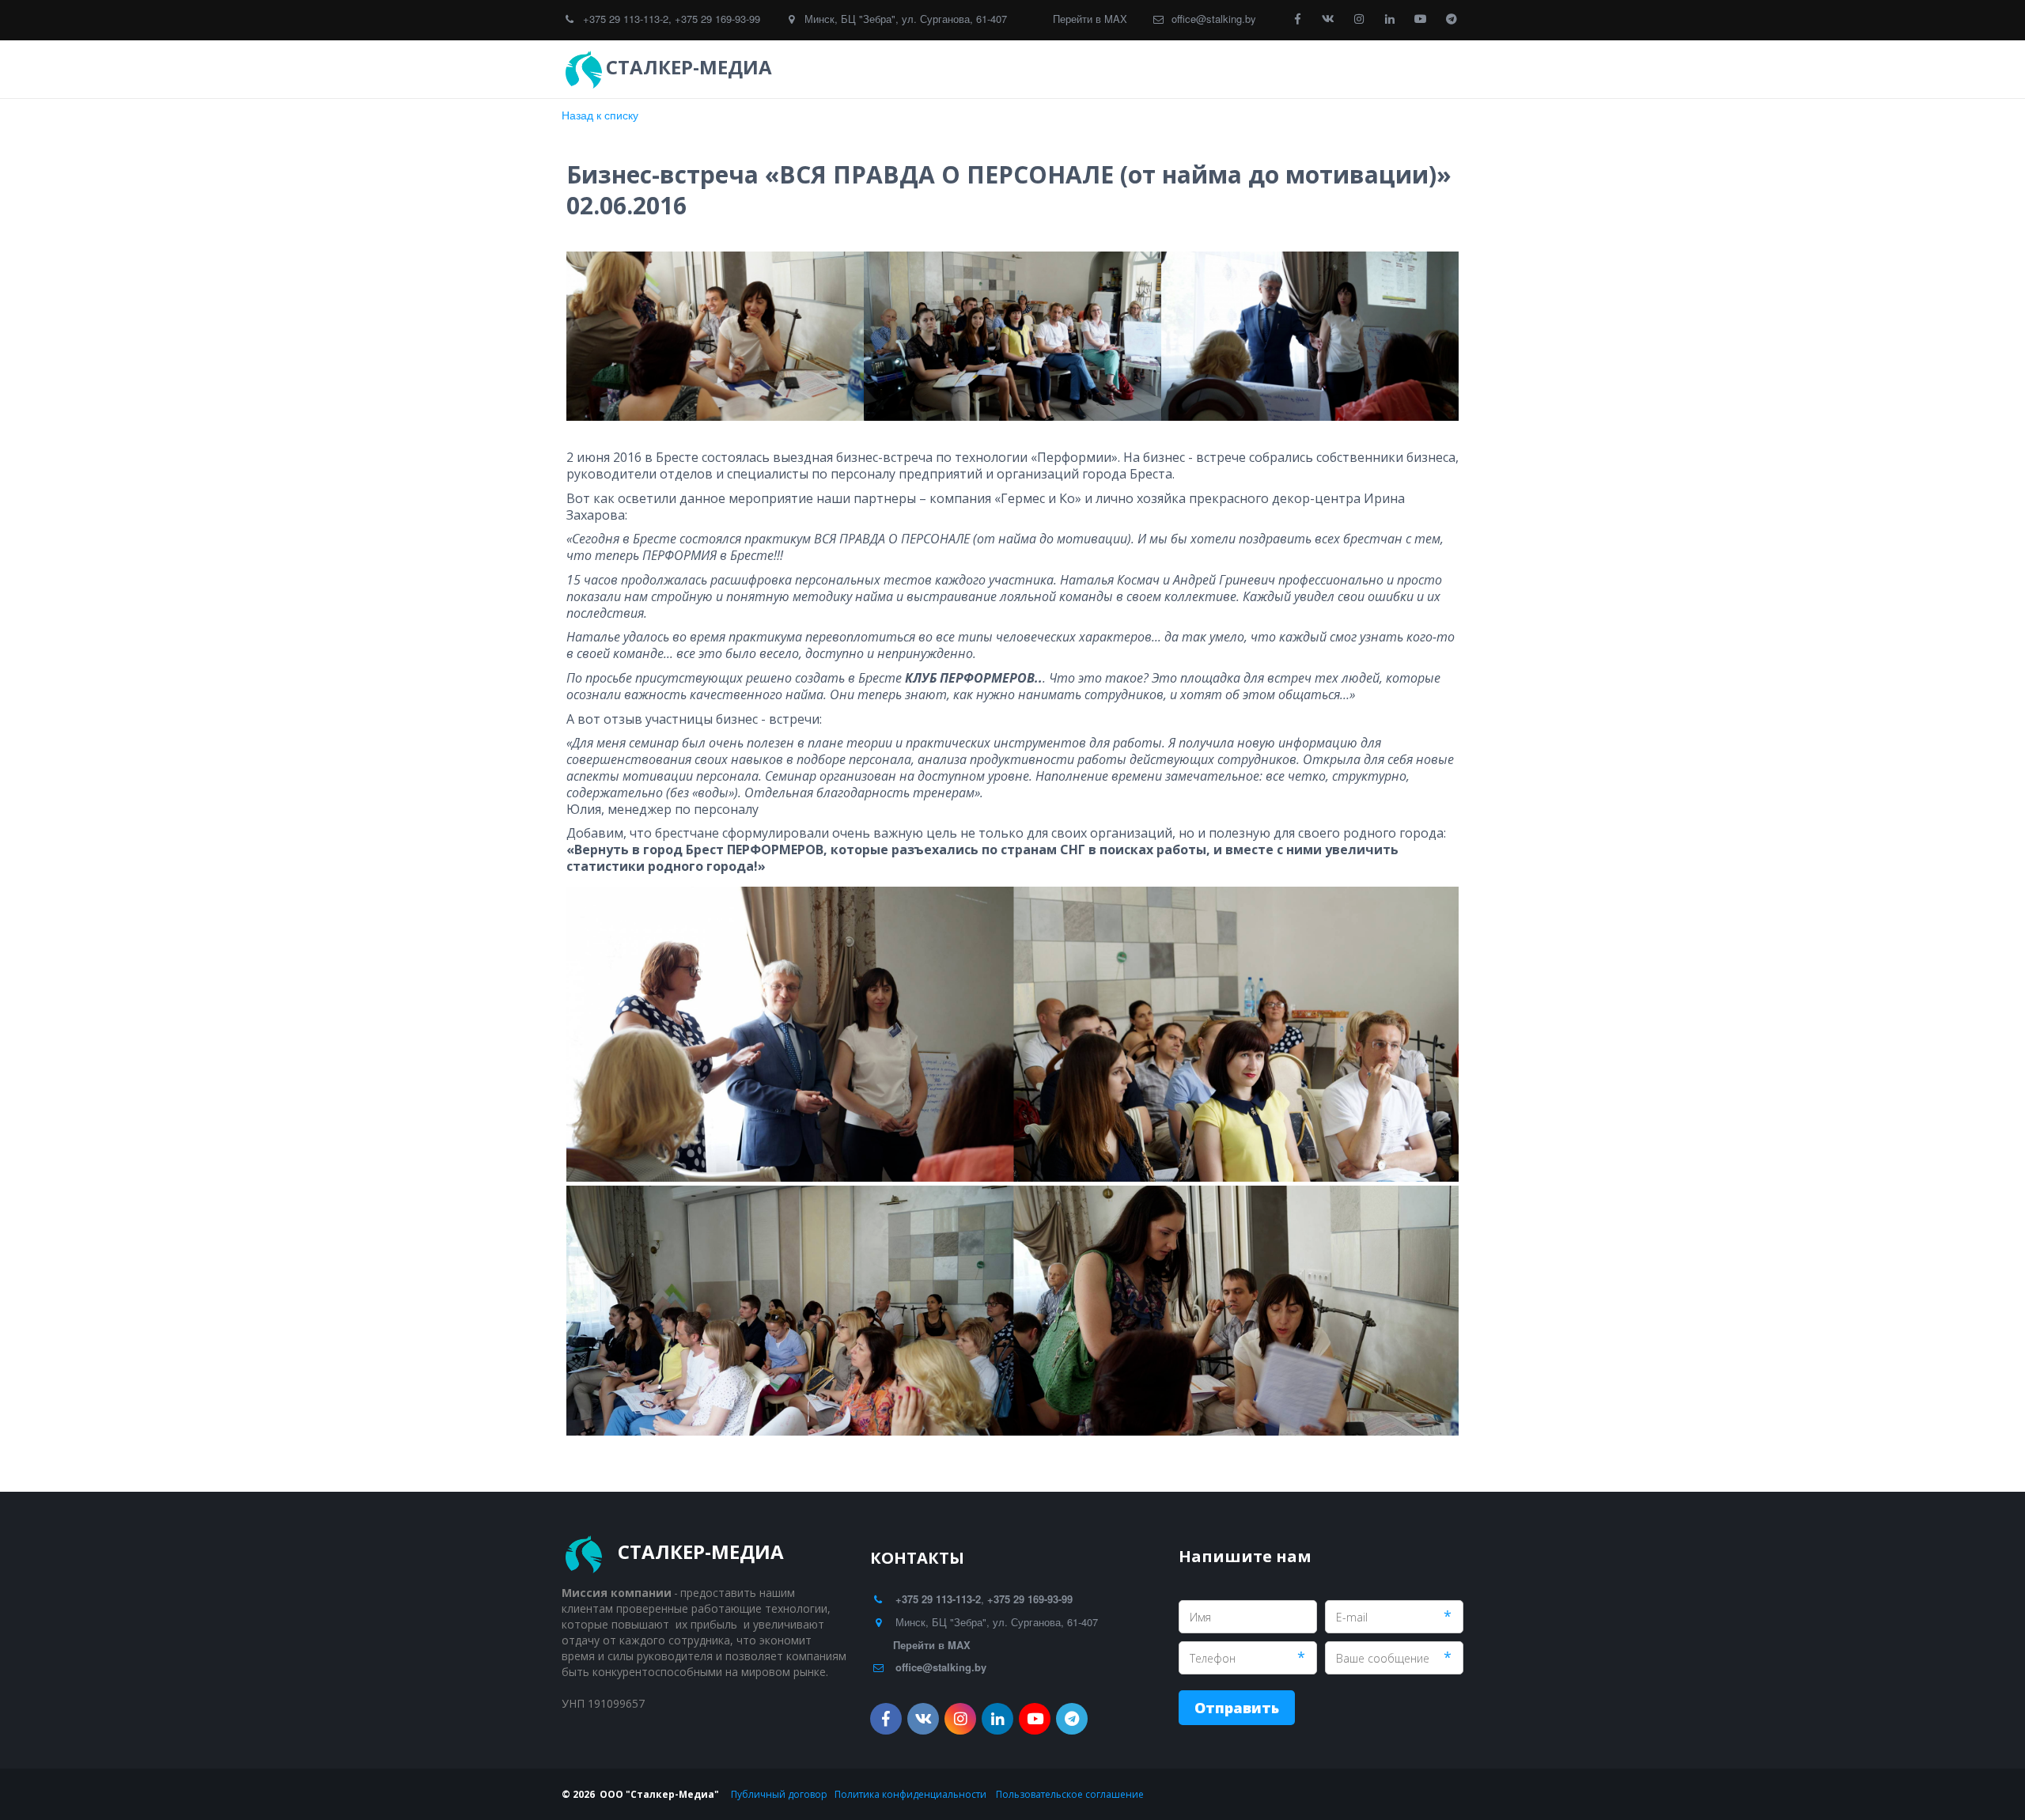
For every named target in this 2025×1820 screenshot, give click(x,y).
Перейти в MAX (1090, 19)
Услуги (1074, 69)
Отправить (1237, 1708)
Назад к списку (600, 115)
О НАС (1358, 69)
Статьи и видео (1267, 69)
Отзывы (1159, 69)
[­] (791, 67)
